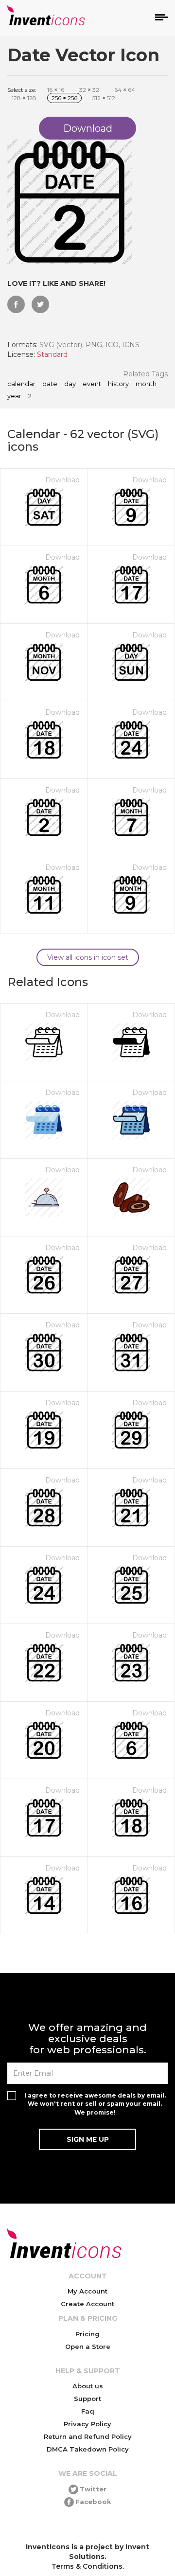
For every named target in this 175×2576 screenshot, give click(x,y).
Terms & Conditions (87, 2566)
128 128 (24, 98)
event (92, 384)
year (14, 396)
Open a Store (88, 2347)
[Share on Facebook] (16, 304)
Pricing (87, 2334)
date (50, 384)
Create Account (87, 2304)
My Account (87, 2291)
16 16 (56, 90)
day (70, 384)
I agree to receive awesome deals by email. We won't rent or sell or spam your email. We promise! (95, 2104)
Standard (52, 354)
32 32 (89, 90)
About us (88, 2386)
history (118, 384)
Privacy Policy (87, 2424)
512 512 (104, 98)
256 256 (64, 98)
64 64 (125, 90)
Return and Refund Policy (88, 2436)
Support (87, 2399)
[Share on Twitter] (40, 304)
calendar (21, 384)
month (146, 384)
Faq (88, 2411)
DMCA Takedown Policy (88, 2449)
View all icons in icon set (88, 957)
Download (62, 480)
